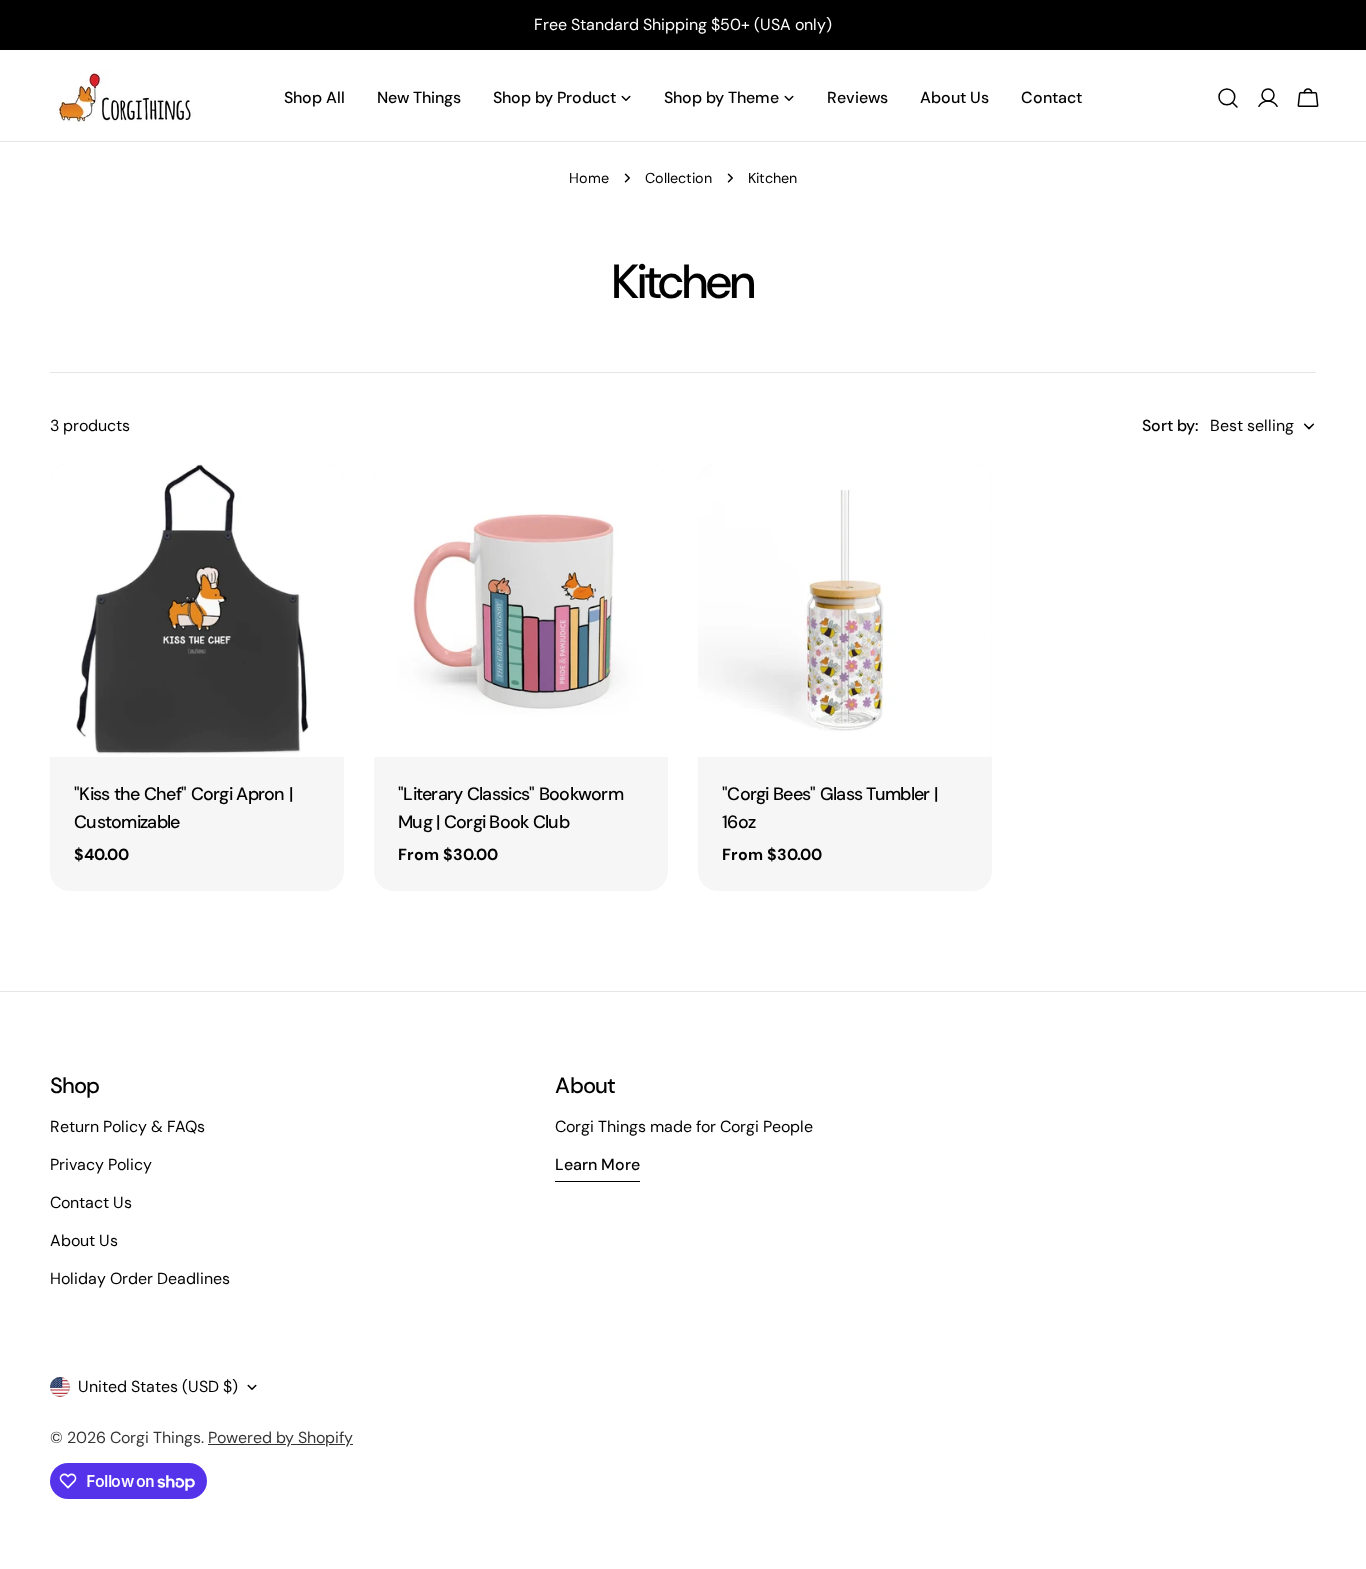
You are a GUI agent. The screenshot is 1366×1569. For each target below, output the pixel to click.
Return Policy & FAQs (127, 1126)
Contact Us (91, 1202)
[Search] (1228, 98)
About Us (84, 1240)
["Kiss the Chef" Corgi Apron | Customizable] (197, 610)
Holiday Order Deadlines (140, 1278)
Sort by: (1170, 425)
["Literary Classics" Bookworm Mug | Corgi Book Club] (521, 610)
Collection (678, 178)
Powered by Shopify (280, 1437)
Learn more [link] (597, 1164)
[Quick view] (315, 507)
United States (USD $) (158, 1386)
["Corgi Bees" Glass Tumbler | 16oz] (845, 610)
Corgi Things (155, 1437)
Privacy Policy (101, 1164)
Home (589, 178)
